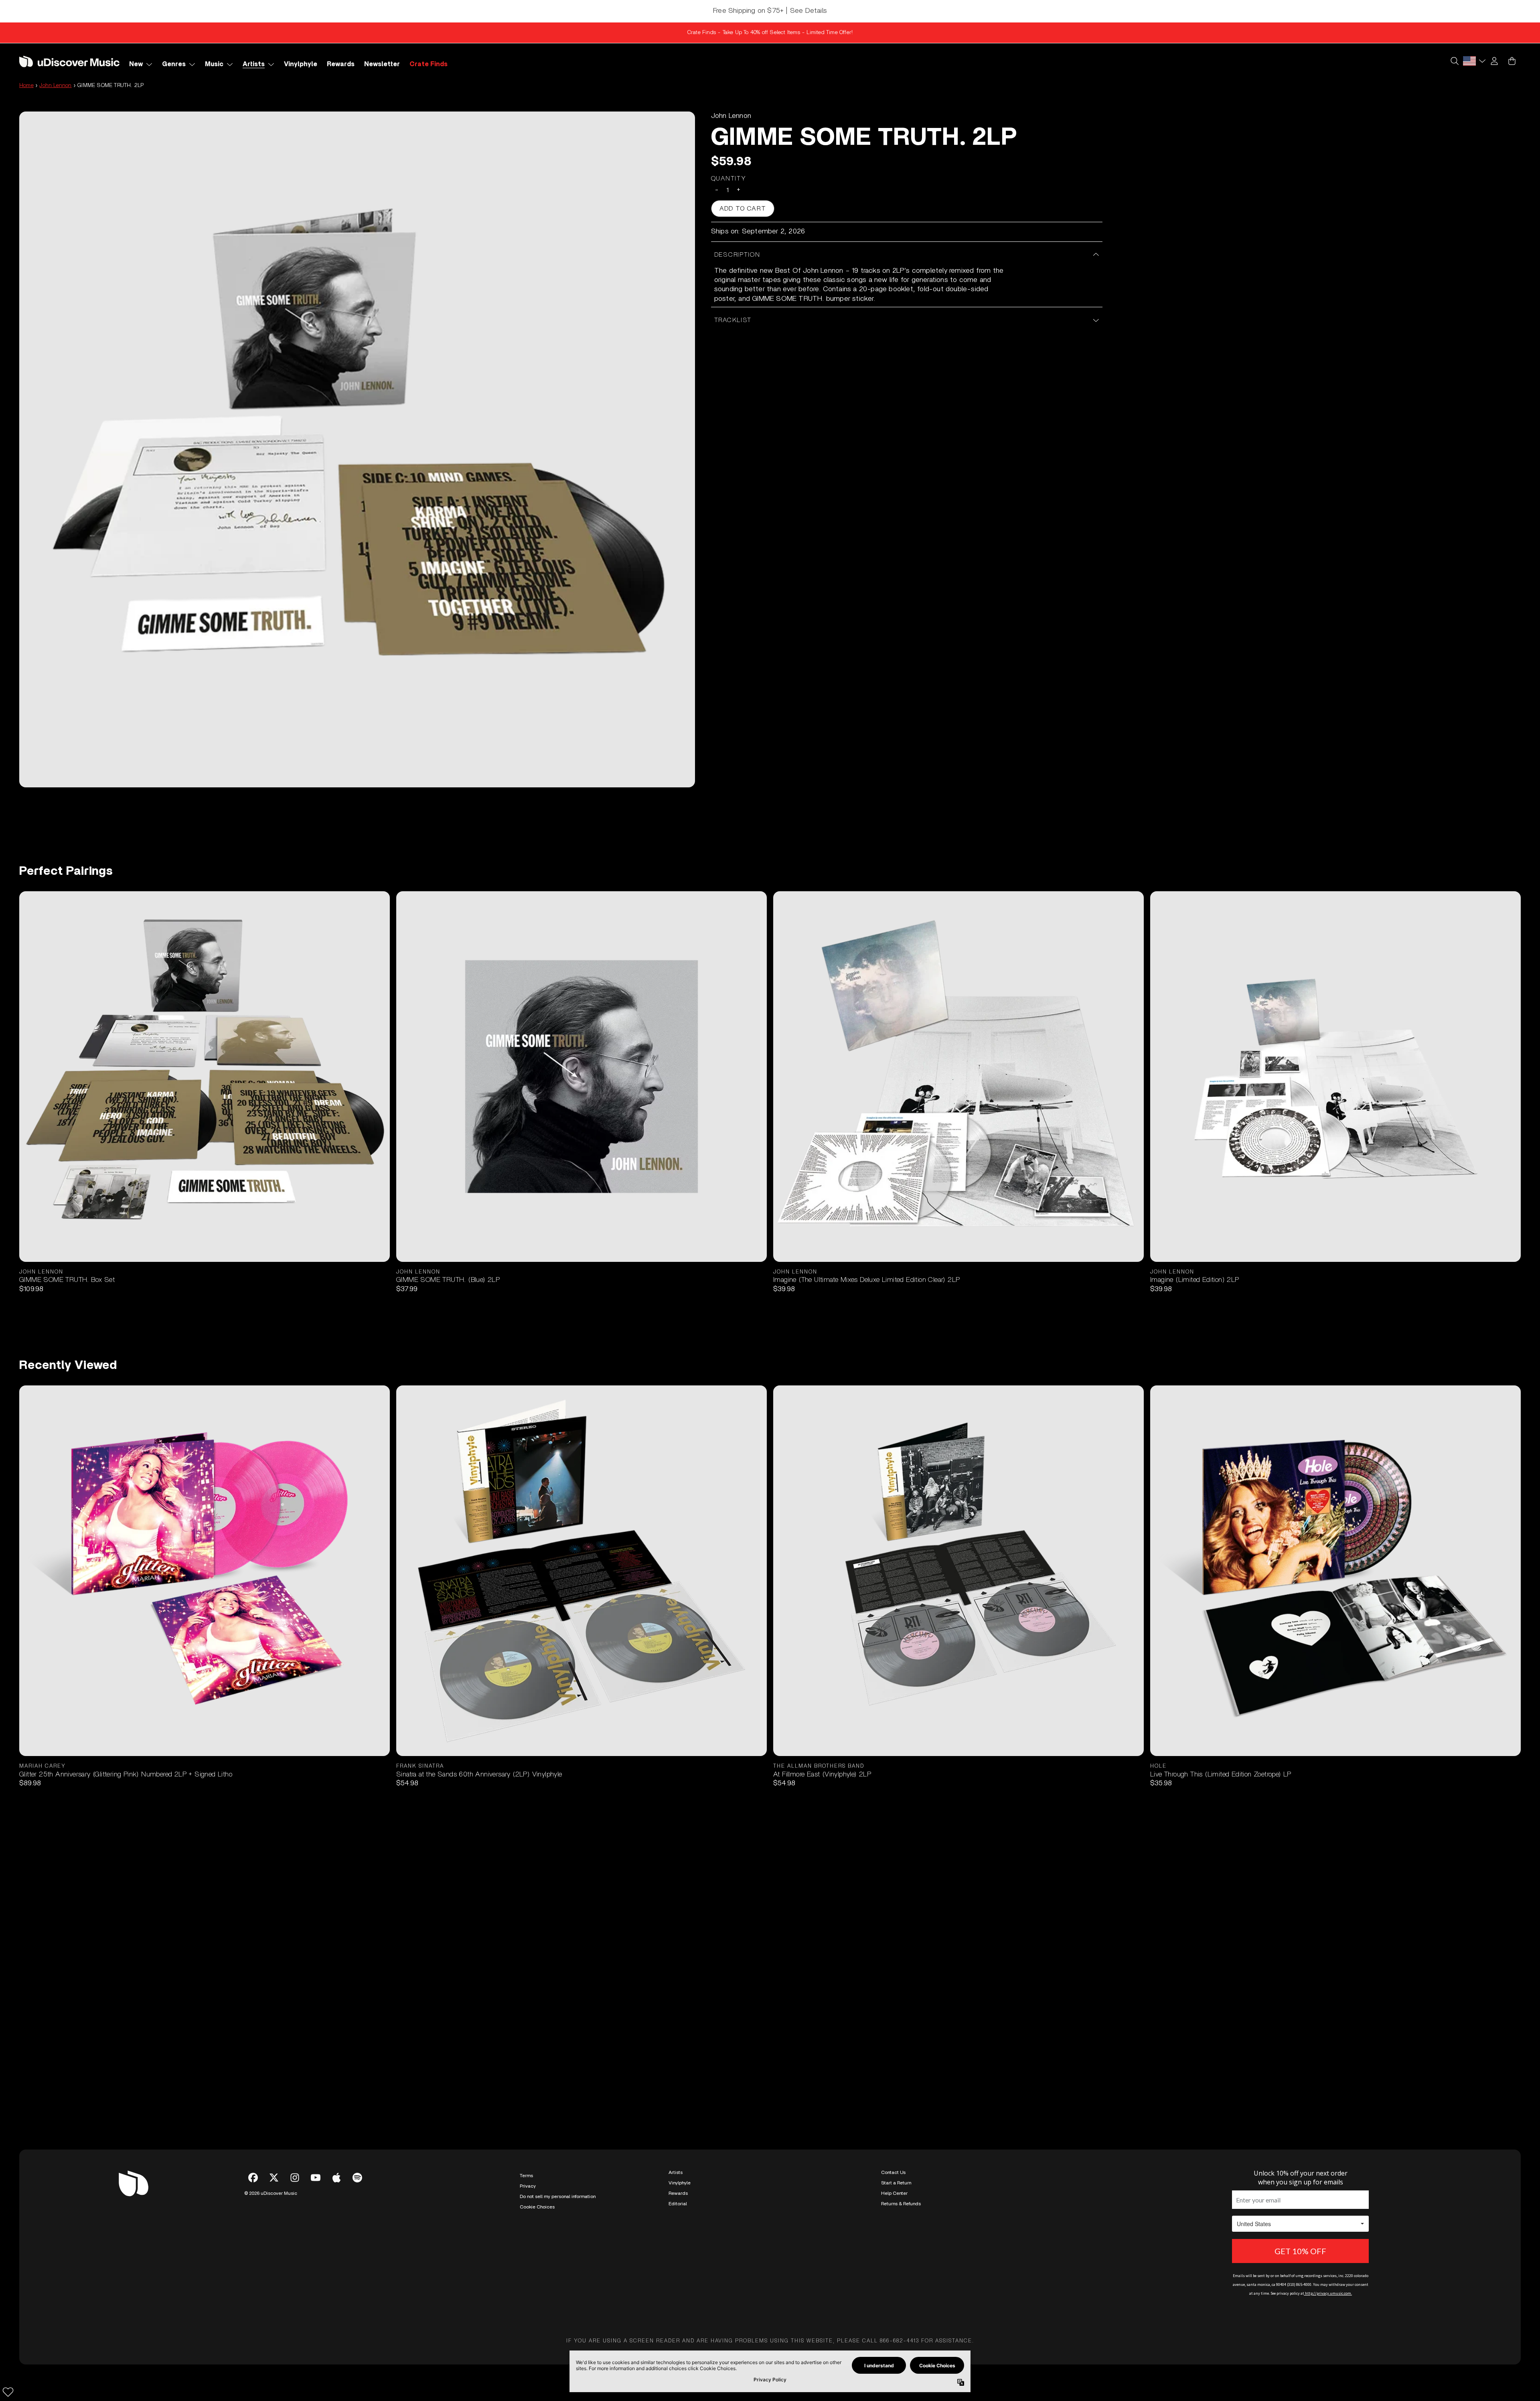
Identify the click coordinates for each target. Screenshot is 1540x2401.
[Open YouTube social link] (316, 2178)
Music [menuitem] (214, 64)
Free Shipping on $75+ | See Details (770, 11)
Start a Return (896, 2183)
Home (26, 85)
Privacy (528, 2186)
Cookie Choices (537, 2207)
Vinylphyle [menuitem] (301, 64)
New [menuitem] (136, 64)
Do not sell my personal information (558, 2196)
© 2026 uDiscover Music (271, 2193)
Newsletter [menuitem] (382, 64)
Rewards (678, 2193)
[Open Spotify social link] (357, 2178)
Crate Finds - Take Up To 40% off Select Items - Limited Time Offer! (770, 32)
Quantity (729, 178)
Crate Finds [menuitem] (429, 64)
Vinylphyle (680, 2183)
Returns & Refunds (901, 2204)
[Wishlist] (8, 2392)
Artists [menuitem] (254, 64)
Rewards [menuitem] (341, 64)
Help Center (894, 2193)
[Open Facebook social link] (253, 2178)
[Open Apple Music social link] (336, 2178)
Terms (526, 2176)
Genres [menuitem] (174, 64)
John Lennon (55, 85)
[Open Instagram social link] (295, 2178)
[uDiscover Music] (69, 61)
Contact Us (893, 2172)
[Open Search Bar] (1454, 61)
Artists (676, 2172)
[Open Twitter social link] (274, 2178)
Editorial (678, 2204)
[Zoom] (357, 449)
